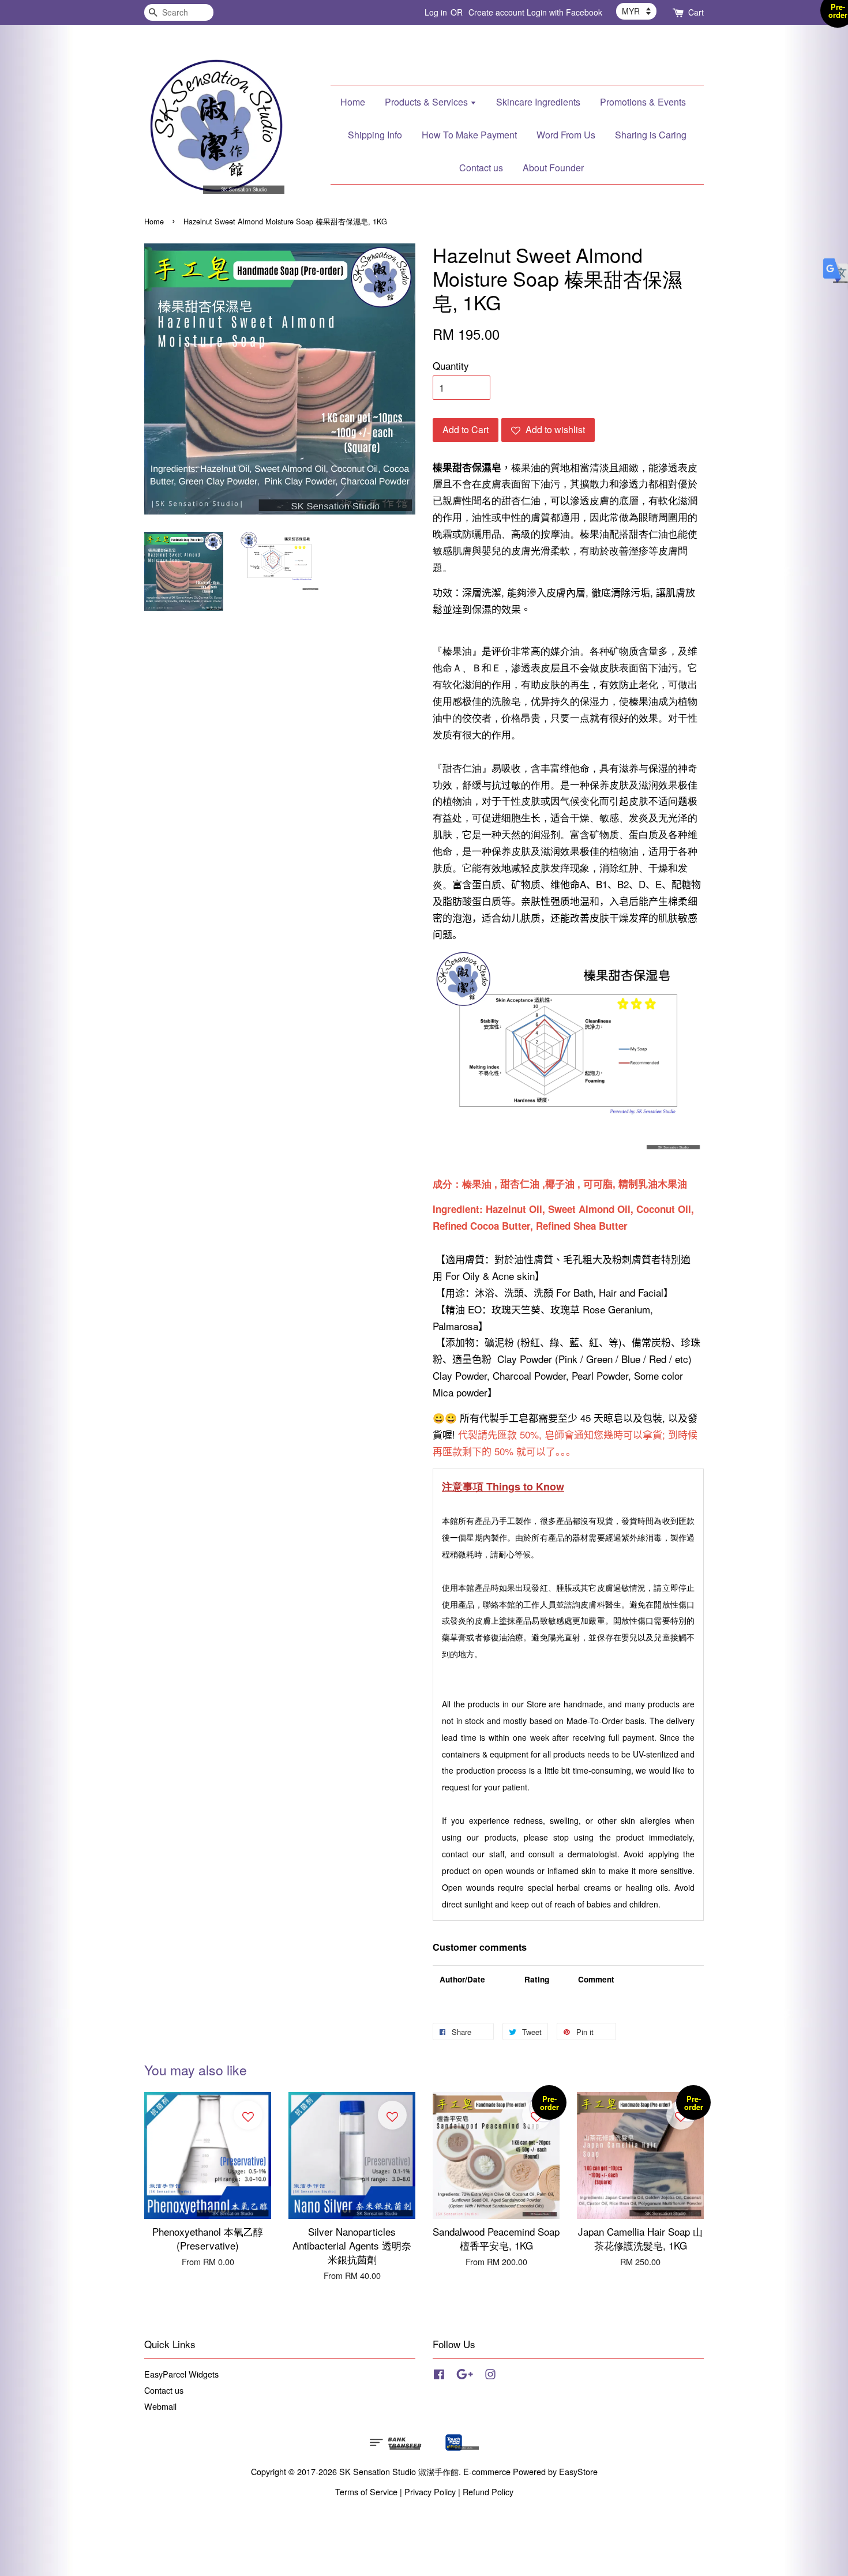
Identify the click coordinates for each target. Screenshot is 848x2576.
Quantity (451, 365)
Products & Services (427, 102)
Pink (569, 1359)
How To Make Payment (469, 135)
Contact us (481, 168)
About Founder (553, 168)
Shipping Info (375, 135)
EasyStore (578, 2471)
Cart (696, 12)
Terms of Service (366, 2491)
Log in (436, 12)
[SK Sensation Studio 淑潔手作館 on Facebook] (439, 2376)
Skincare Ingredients (538, 102)
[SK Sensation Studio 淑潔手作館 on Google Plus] (465, 2376)
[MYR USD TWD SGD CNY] (636, 11)
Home (353, 102)
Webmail (160, 2406)
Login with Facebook (564, 12)
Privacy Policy (430, 2491)
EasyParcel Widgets (181, 2374)
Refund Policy (488, 2491)
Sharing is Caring (651, 135)
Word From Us (566, 135)
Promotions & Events (643, 102)
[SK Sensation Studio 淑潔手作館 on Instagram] (490, 2376)
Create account (496, 12)
